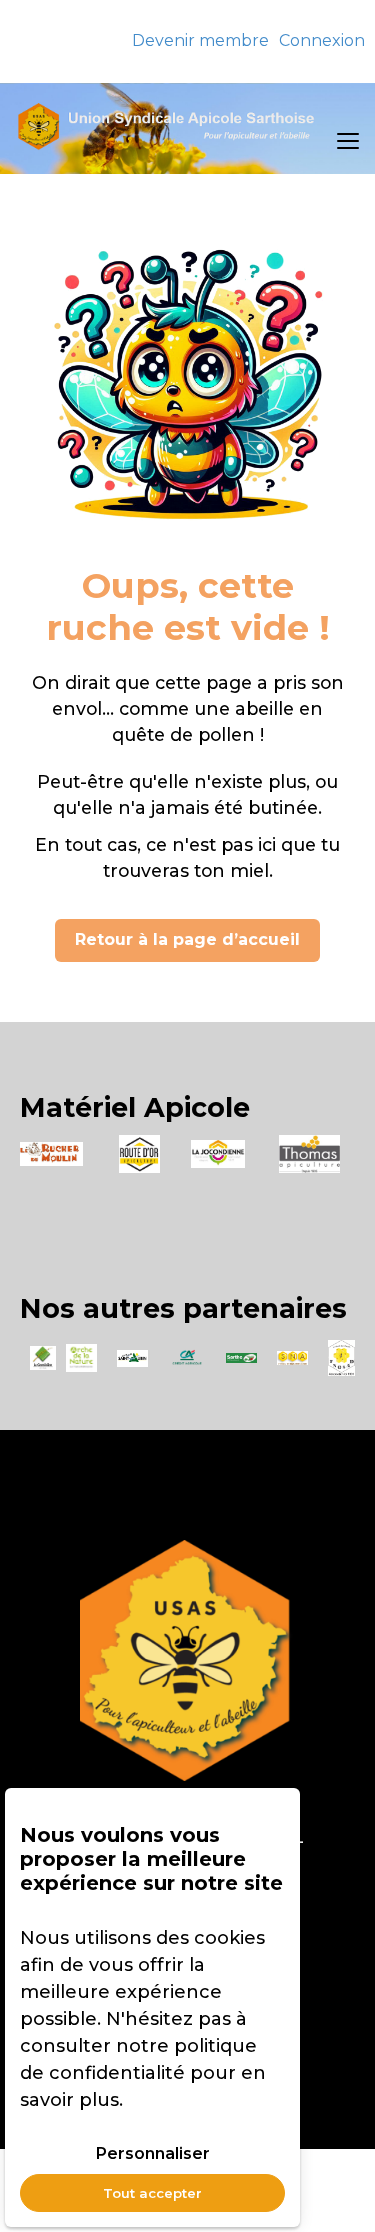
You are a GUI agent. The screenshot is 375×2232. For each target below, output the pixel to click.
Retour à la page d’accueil (187, 939)
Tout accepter (152, 2193)
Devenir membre (200, 40)
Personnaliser (153, 2153)
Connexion (322, 40)
